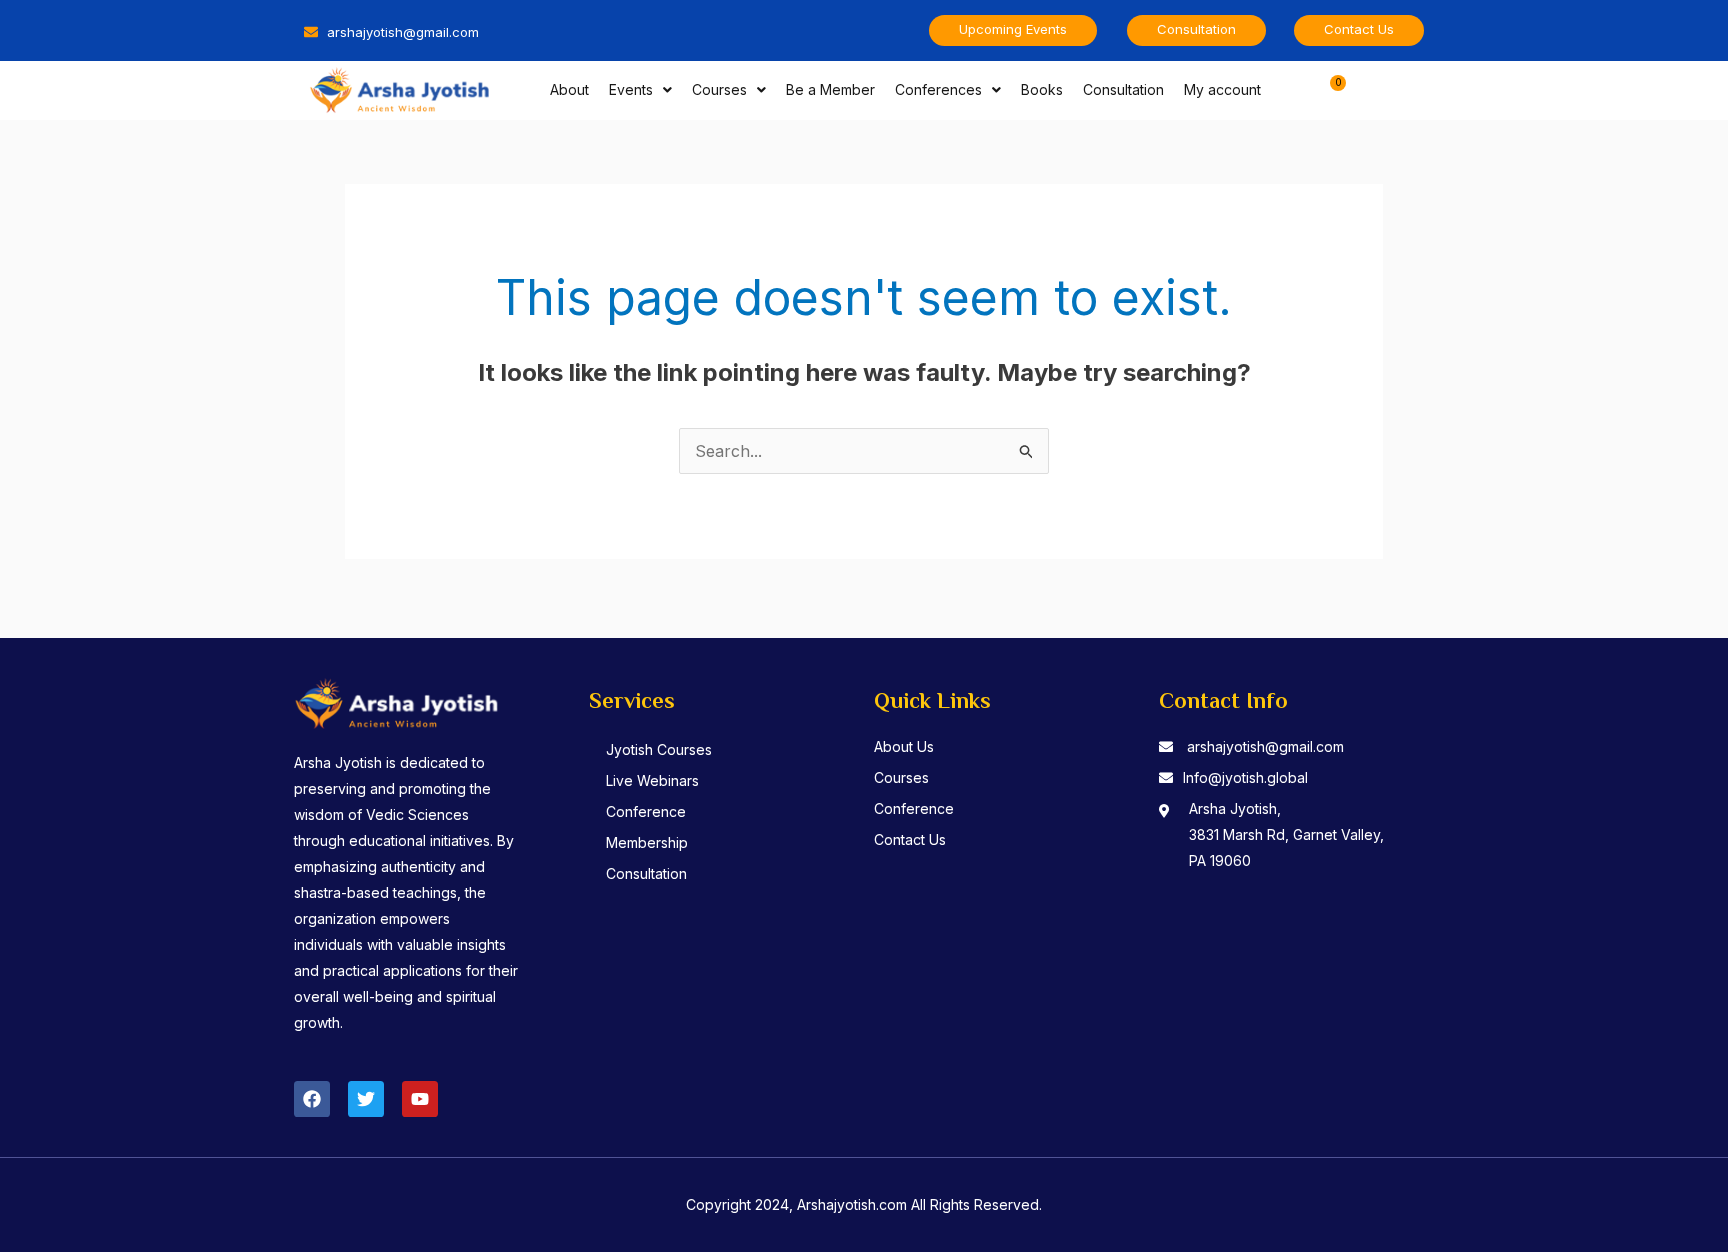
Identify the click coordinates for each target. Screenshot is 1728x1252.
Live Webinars (652, 780)
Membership (647, 842)
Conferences (938, 89)
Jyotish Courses (659, 749)
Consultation (1123, 89)
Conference (646, 811)
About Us (904, 746)
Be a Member (830, 89)
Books (1042, 89)
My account (1222, 89)
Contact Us (910, 839)
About (569, 89)
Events (631, 89)
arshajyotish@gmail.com (1265, 746)
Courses (719, 89)
